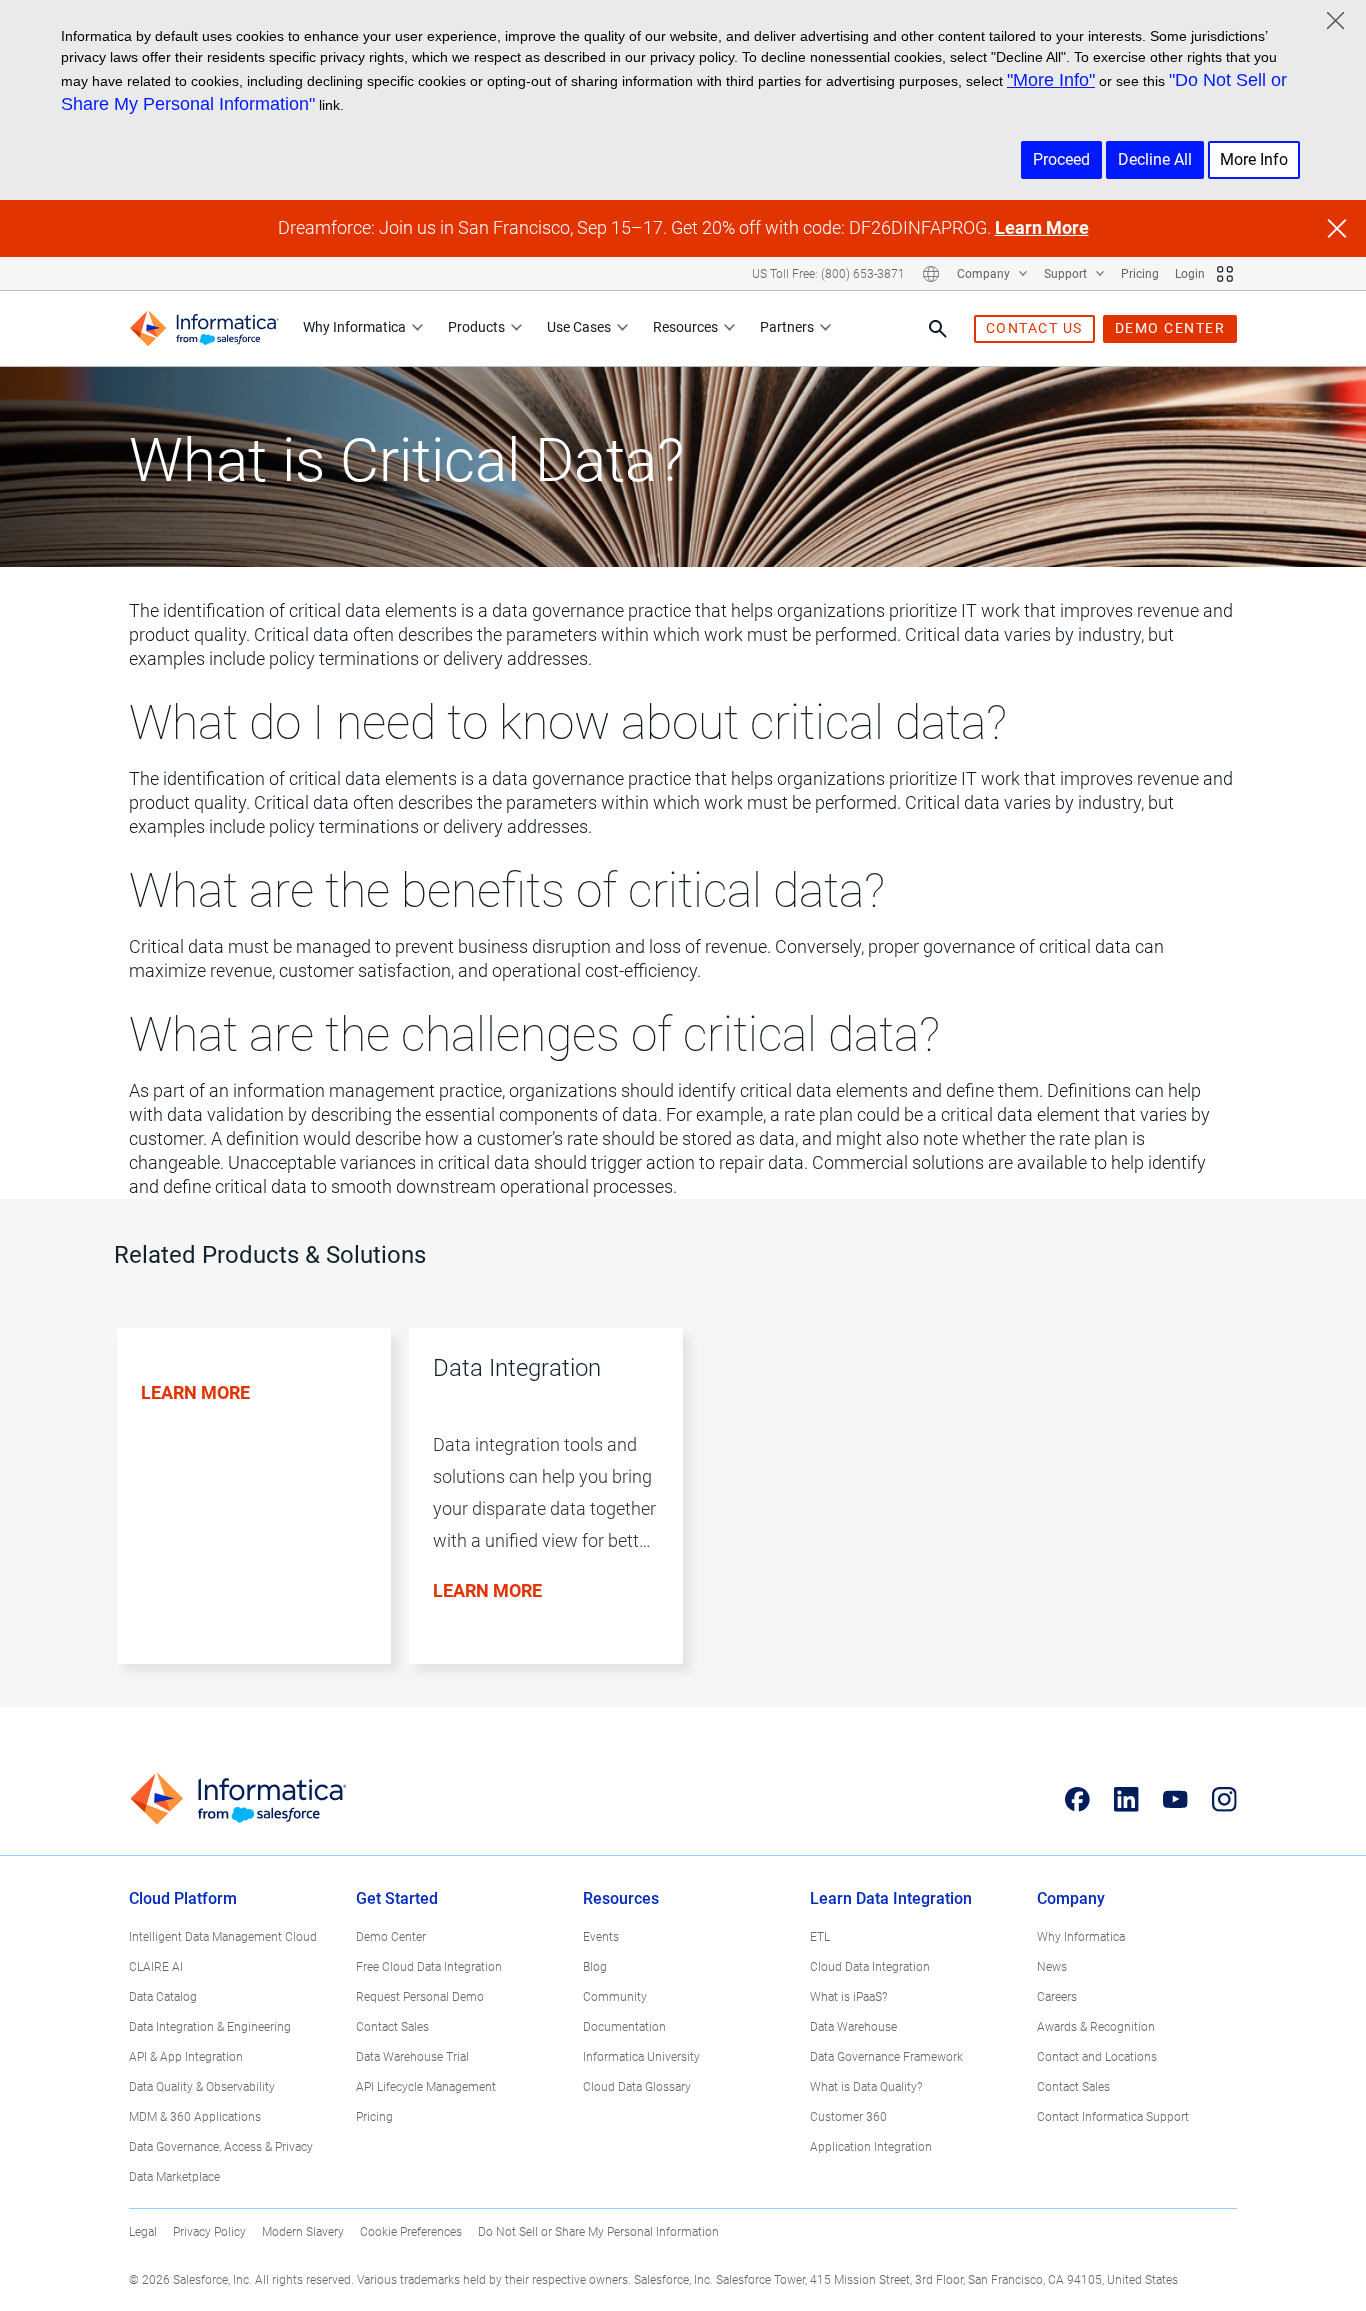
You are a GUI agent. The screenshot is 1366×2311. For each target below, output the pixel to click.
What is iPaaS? (848, 1997)
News (1052, 1967)
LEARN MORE (195, 1392)
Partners (787, 327)
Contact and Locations (1097, 2057)
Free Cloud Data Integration (429, 1967)
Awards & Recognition (1096, 2027)
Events (601, 1937)
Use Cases (579, 327)
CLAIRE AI (156, 1967)
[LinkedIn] (1126, 1799)
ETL (820, 1937)
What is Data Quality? (866, 2087)
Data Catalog (163, 1997)
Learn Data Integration (891, 1898)
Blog (595, 1967)
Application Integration (871, 2147)
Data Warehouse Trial (412, 2057)
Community (615, 1997)
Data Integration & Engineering (210, 2027)
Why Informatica (354, 327)
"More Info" (1051, 80)
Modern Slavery (303, 2232)
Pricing (1140, 274)
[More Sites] (1225, 274)
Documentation (624, 2027)
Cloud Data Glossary (637, 2087)
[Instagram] (1224, 1799)
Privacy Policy (209, 2232)
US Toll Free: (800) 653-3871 (828, 274)
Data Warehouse (853, 2027)
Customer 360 (848, 2117)
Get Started (397, 1898)
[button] (245, 1517)
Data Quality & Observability (202, 2087)
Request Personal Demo (420, 1997)
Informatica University (641, 2057)
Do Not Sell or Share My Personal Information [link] (598, 2232)
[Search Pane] (938, 329)
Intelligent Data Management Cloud (223, 1937)
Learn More (1042, 227)
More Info (1254, 159)
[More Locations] (931, 274)
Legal (143, 2232)
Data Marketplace (174, 2177)
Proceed (1061, 159)
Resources (685, 327)
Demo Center (391, 1937)
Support (1067, 274)
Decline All (1155, 159)
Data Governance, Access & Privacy (221, 2147)
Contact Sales (392, 2027)
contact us (1034, 328)
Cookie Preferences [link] (411, 2232)
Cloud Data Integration (870, 1967)
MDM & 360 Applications (195, 2117)
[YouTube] (1175, 1799)
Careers (1057, 1997)
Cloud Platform (183, 1898)
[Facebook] (1077, 1799)
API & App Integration (186, 2057)
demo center (1170, 328)
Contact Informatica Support (1113, 2117)
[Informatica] (204, 328)
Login (1190, 274)
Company (985, 274)
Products (476, 327)
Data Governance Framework (886, 2057)
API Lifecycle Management (426, 2087)
